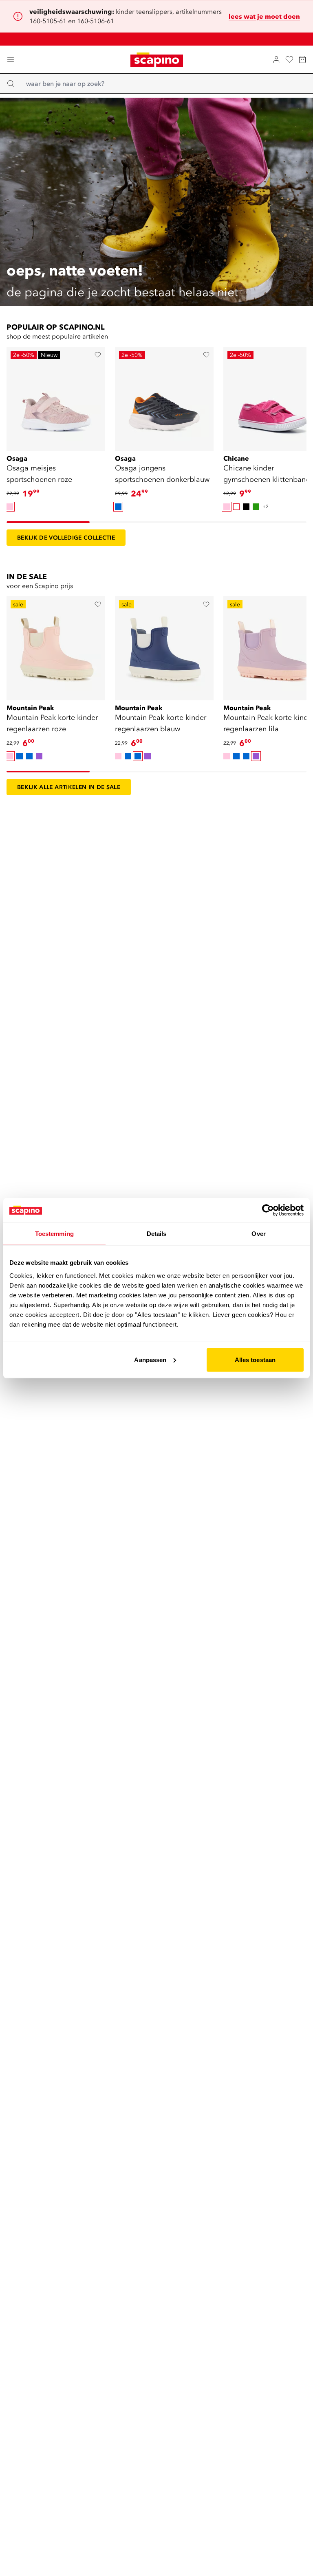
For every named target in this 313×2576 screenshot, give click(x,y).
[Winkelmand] (302, 59)
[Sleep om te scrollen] (48, 522)
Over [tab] (258, 1234)
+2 (266, 506)
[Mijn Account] (276, 59)
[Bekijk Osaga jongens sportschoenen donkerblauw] (164, 396)
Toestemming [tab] (54, 1234)
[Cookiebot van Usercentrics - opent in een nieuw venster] (268, 1210)
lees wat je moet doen (264, 16)
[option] (10, 507)
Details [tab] (157, 1234)
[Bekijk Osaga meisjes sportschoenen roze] (56, 396)
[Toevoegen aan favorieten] (98, 355)
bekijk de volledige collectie (66, 538)
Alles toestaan (255, 1359)
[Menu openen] (11, 59)
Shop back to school (161, 39)
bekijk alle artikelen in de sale (69, 787)
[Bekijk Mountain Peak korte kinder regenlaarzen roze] (56, 645)
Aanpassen (150, 1359)
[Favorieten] (289, 59)
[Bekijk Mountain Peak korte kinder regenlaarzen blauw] (164, 645)
